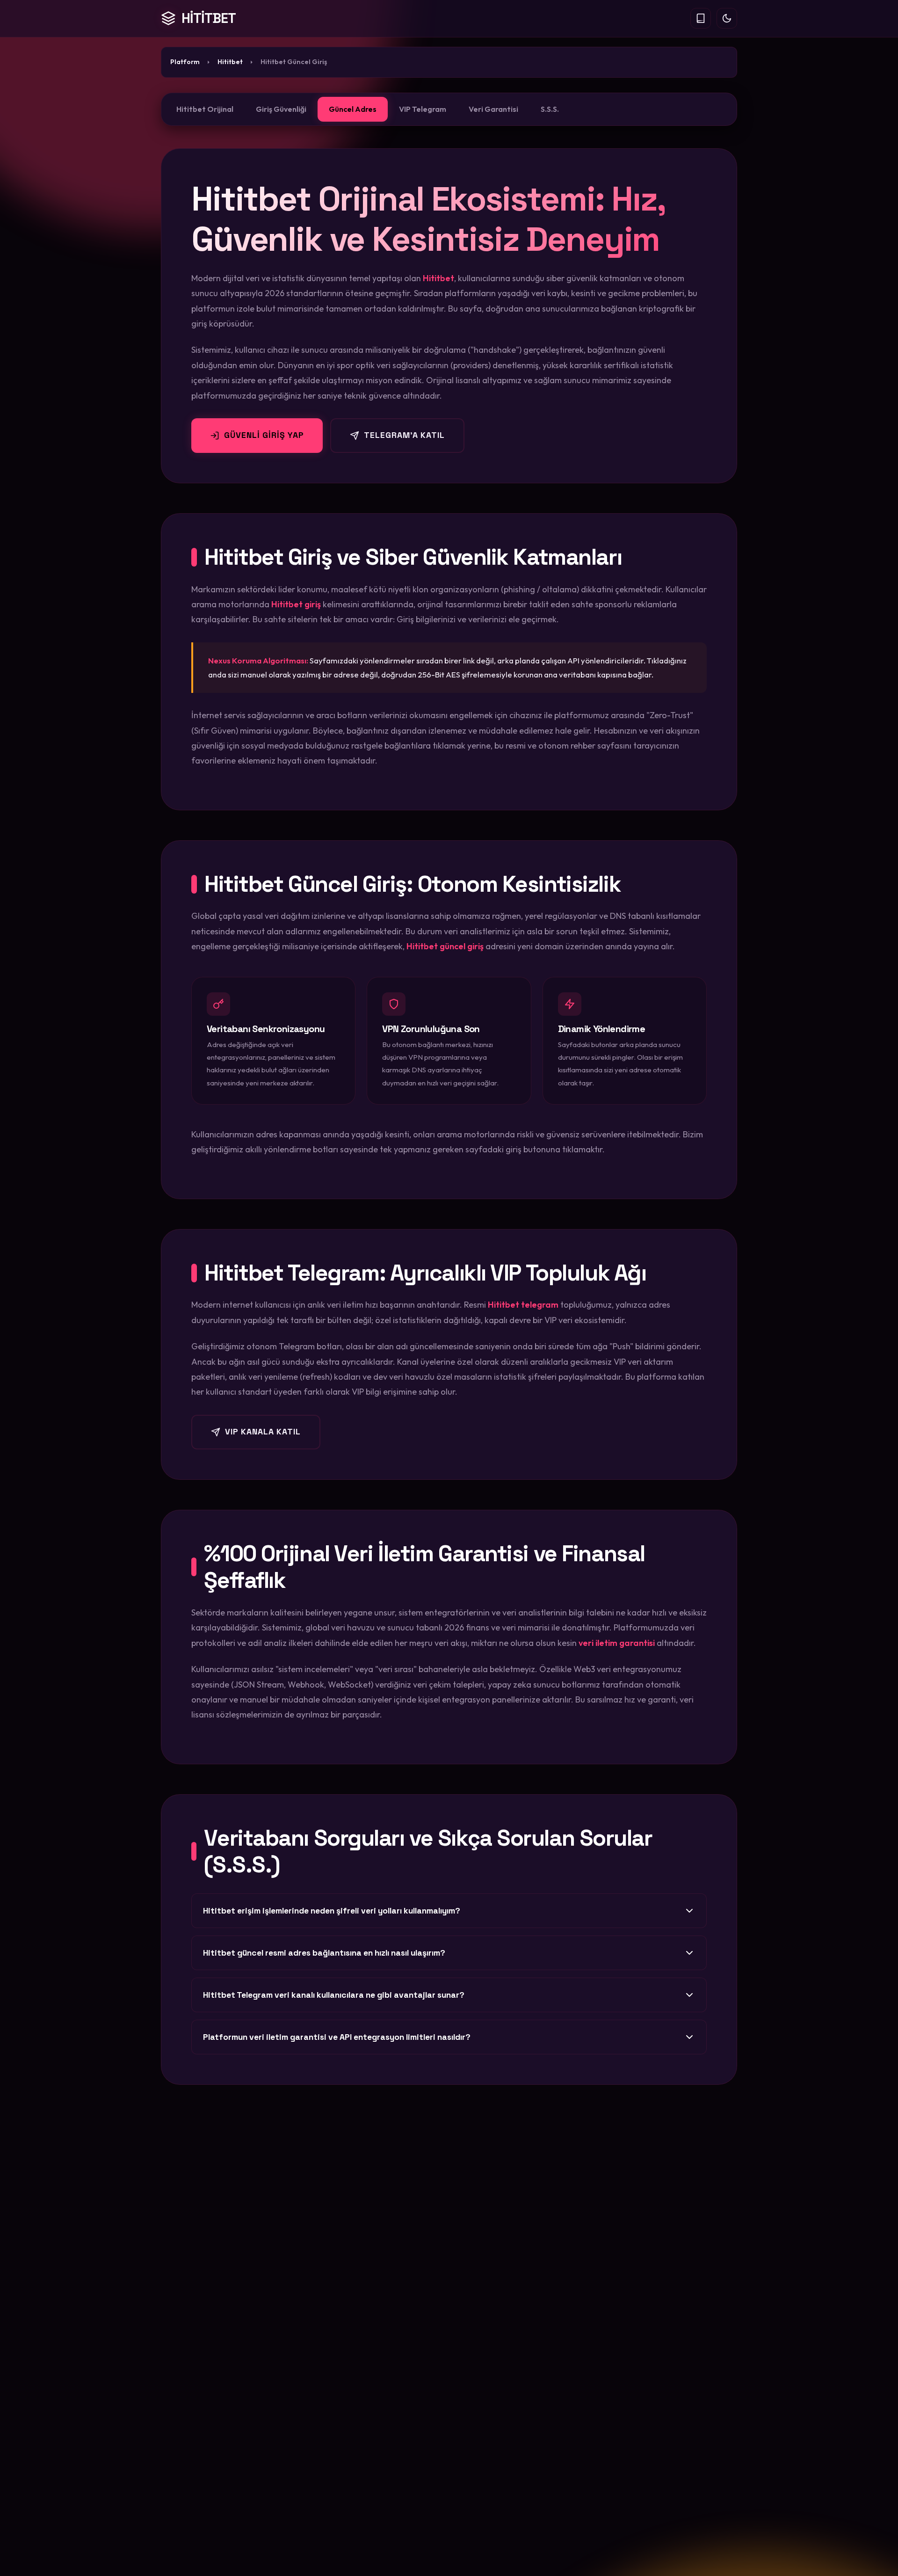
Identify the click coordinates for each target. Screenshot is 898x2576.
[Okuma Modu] (701, 18)
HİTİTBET (209, 18)
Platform (185, 62)
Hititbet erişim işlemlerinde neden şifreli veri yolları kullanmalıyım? (332, 1911)
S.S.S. (550, 109)
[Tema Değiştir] (727, 18)
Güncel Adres (353, 109)
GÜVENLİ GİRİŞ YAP (264, 435)
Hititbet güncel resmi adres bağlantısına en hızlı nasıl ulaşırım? (324, 1953)
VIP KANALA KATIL (263, 1432)
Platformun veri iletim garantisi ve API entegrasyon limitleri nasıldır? (337, 2037)
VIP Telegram (423, 109)
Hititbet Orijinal (205, 109)
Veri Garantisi (493, 109)
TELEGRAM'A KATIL (404, 435)
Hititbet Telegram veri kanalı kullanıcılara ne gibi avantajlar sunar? (334, 1995)
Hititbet (230, 62)
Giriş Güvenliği (281, 109)
